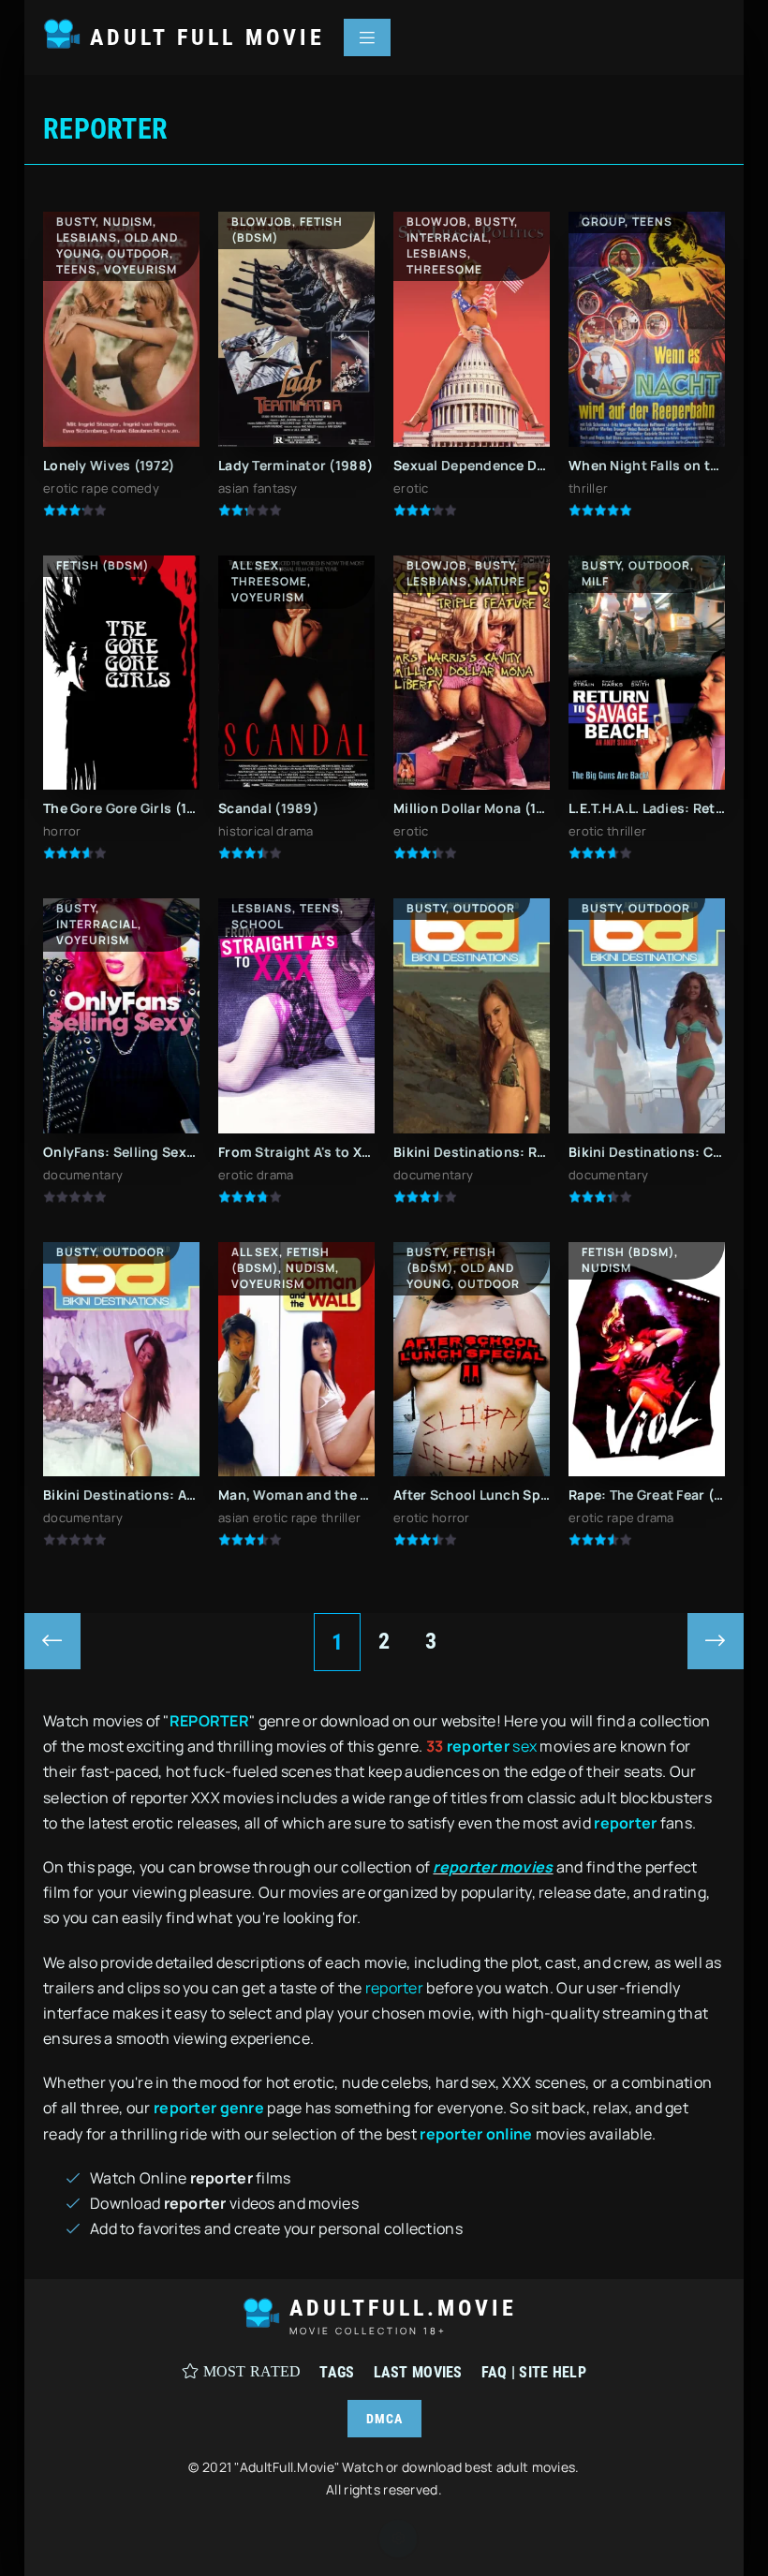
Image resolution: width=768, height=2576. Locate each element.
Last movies (418, 2372)
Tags (337, 2372)
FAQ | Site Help (534, 2372)
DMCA (384, 2419)
